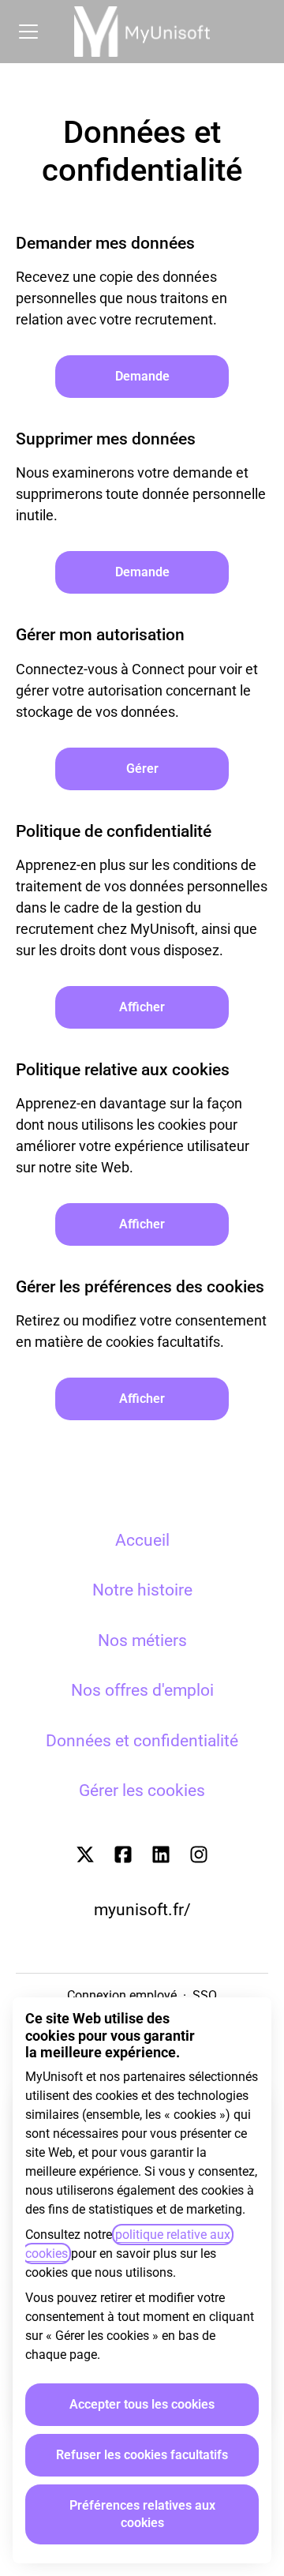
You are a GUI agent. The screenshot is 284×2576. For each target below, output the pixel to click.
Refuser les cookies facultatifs (142, 2455)
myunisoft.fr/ (142, 1910)
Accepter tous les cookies (142, 2404)
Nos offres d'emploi (142, 1690)
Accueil (142, 1540)
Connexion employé (122, 1995)
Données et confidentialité (142, 1741)
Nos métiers (142, 1640)
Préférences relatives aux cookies (142, 2514)
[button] (142, 1399)
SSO (205, 1995)
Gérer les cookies (142, 1790)
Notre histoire (142, 1590)
